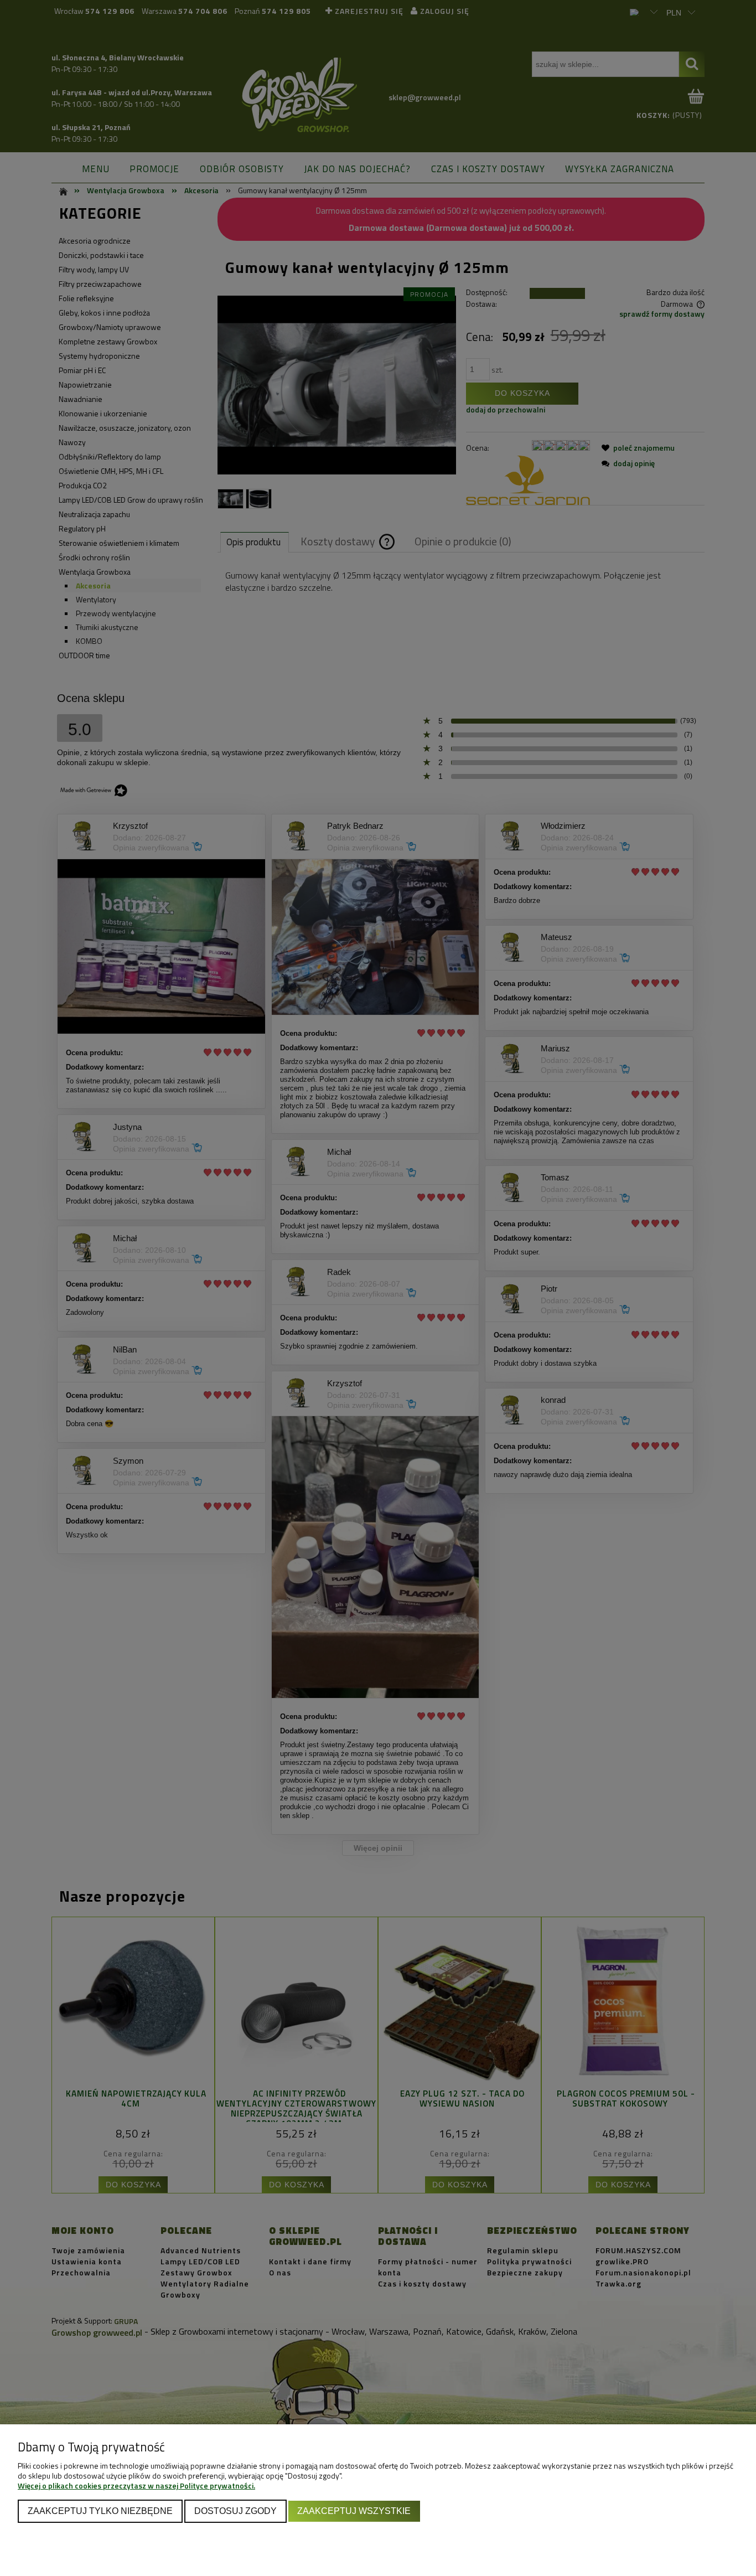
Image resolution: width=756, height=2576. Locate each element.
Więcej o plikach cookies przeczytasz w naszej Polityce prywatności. (136, 2485)
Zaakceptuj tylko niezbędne (100, 2511)
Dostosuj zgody (235, 2511)
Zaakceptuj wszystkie (354, 2511)
